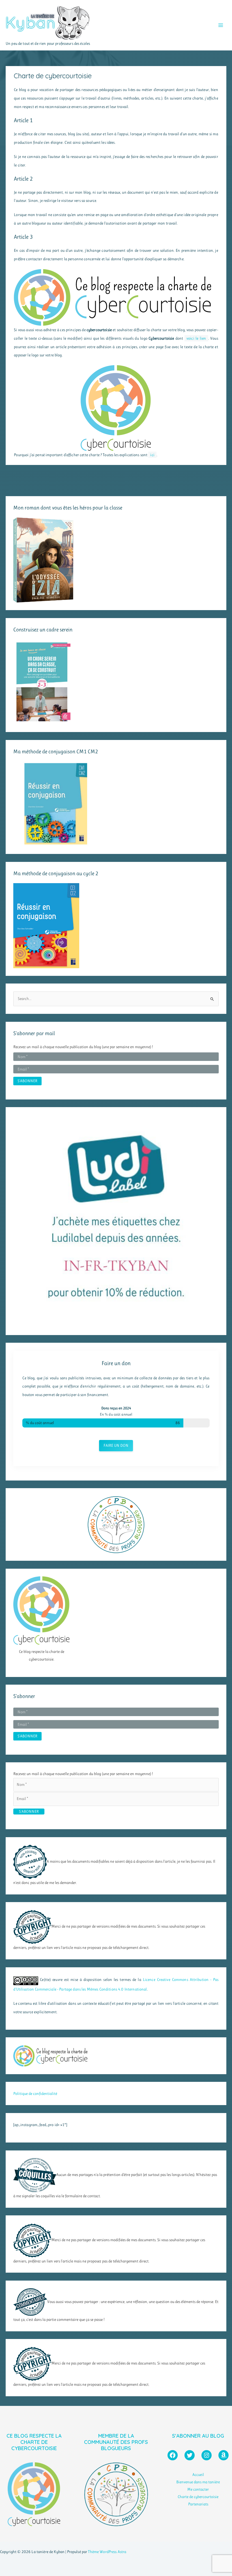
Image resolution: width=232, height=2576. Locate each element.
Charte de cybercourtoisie (198, 2497)
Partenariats (198, 2504)
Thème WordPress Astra (107, 2552)
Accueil (198, 2475)
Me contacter (198, 2489)
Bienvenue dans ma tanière (198, 2482)
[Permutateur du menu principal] (221, 25)
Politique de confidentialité (35, 2093)
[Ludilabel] (116, 1218)
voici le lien (196, 338)
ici (152, 455)
